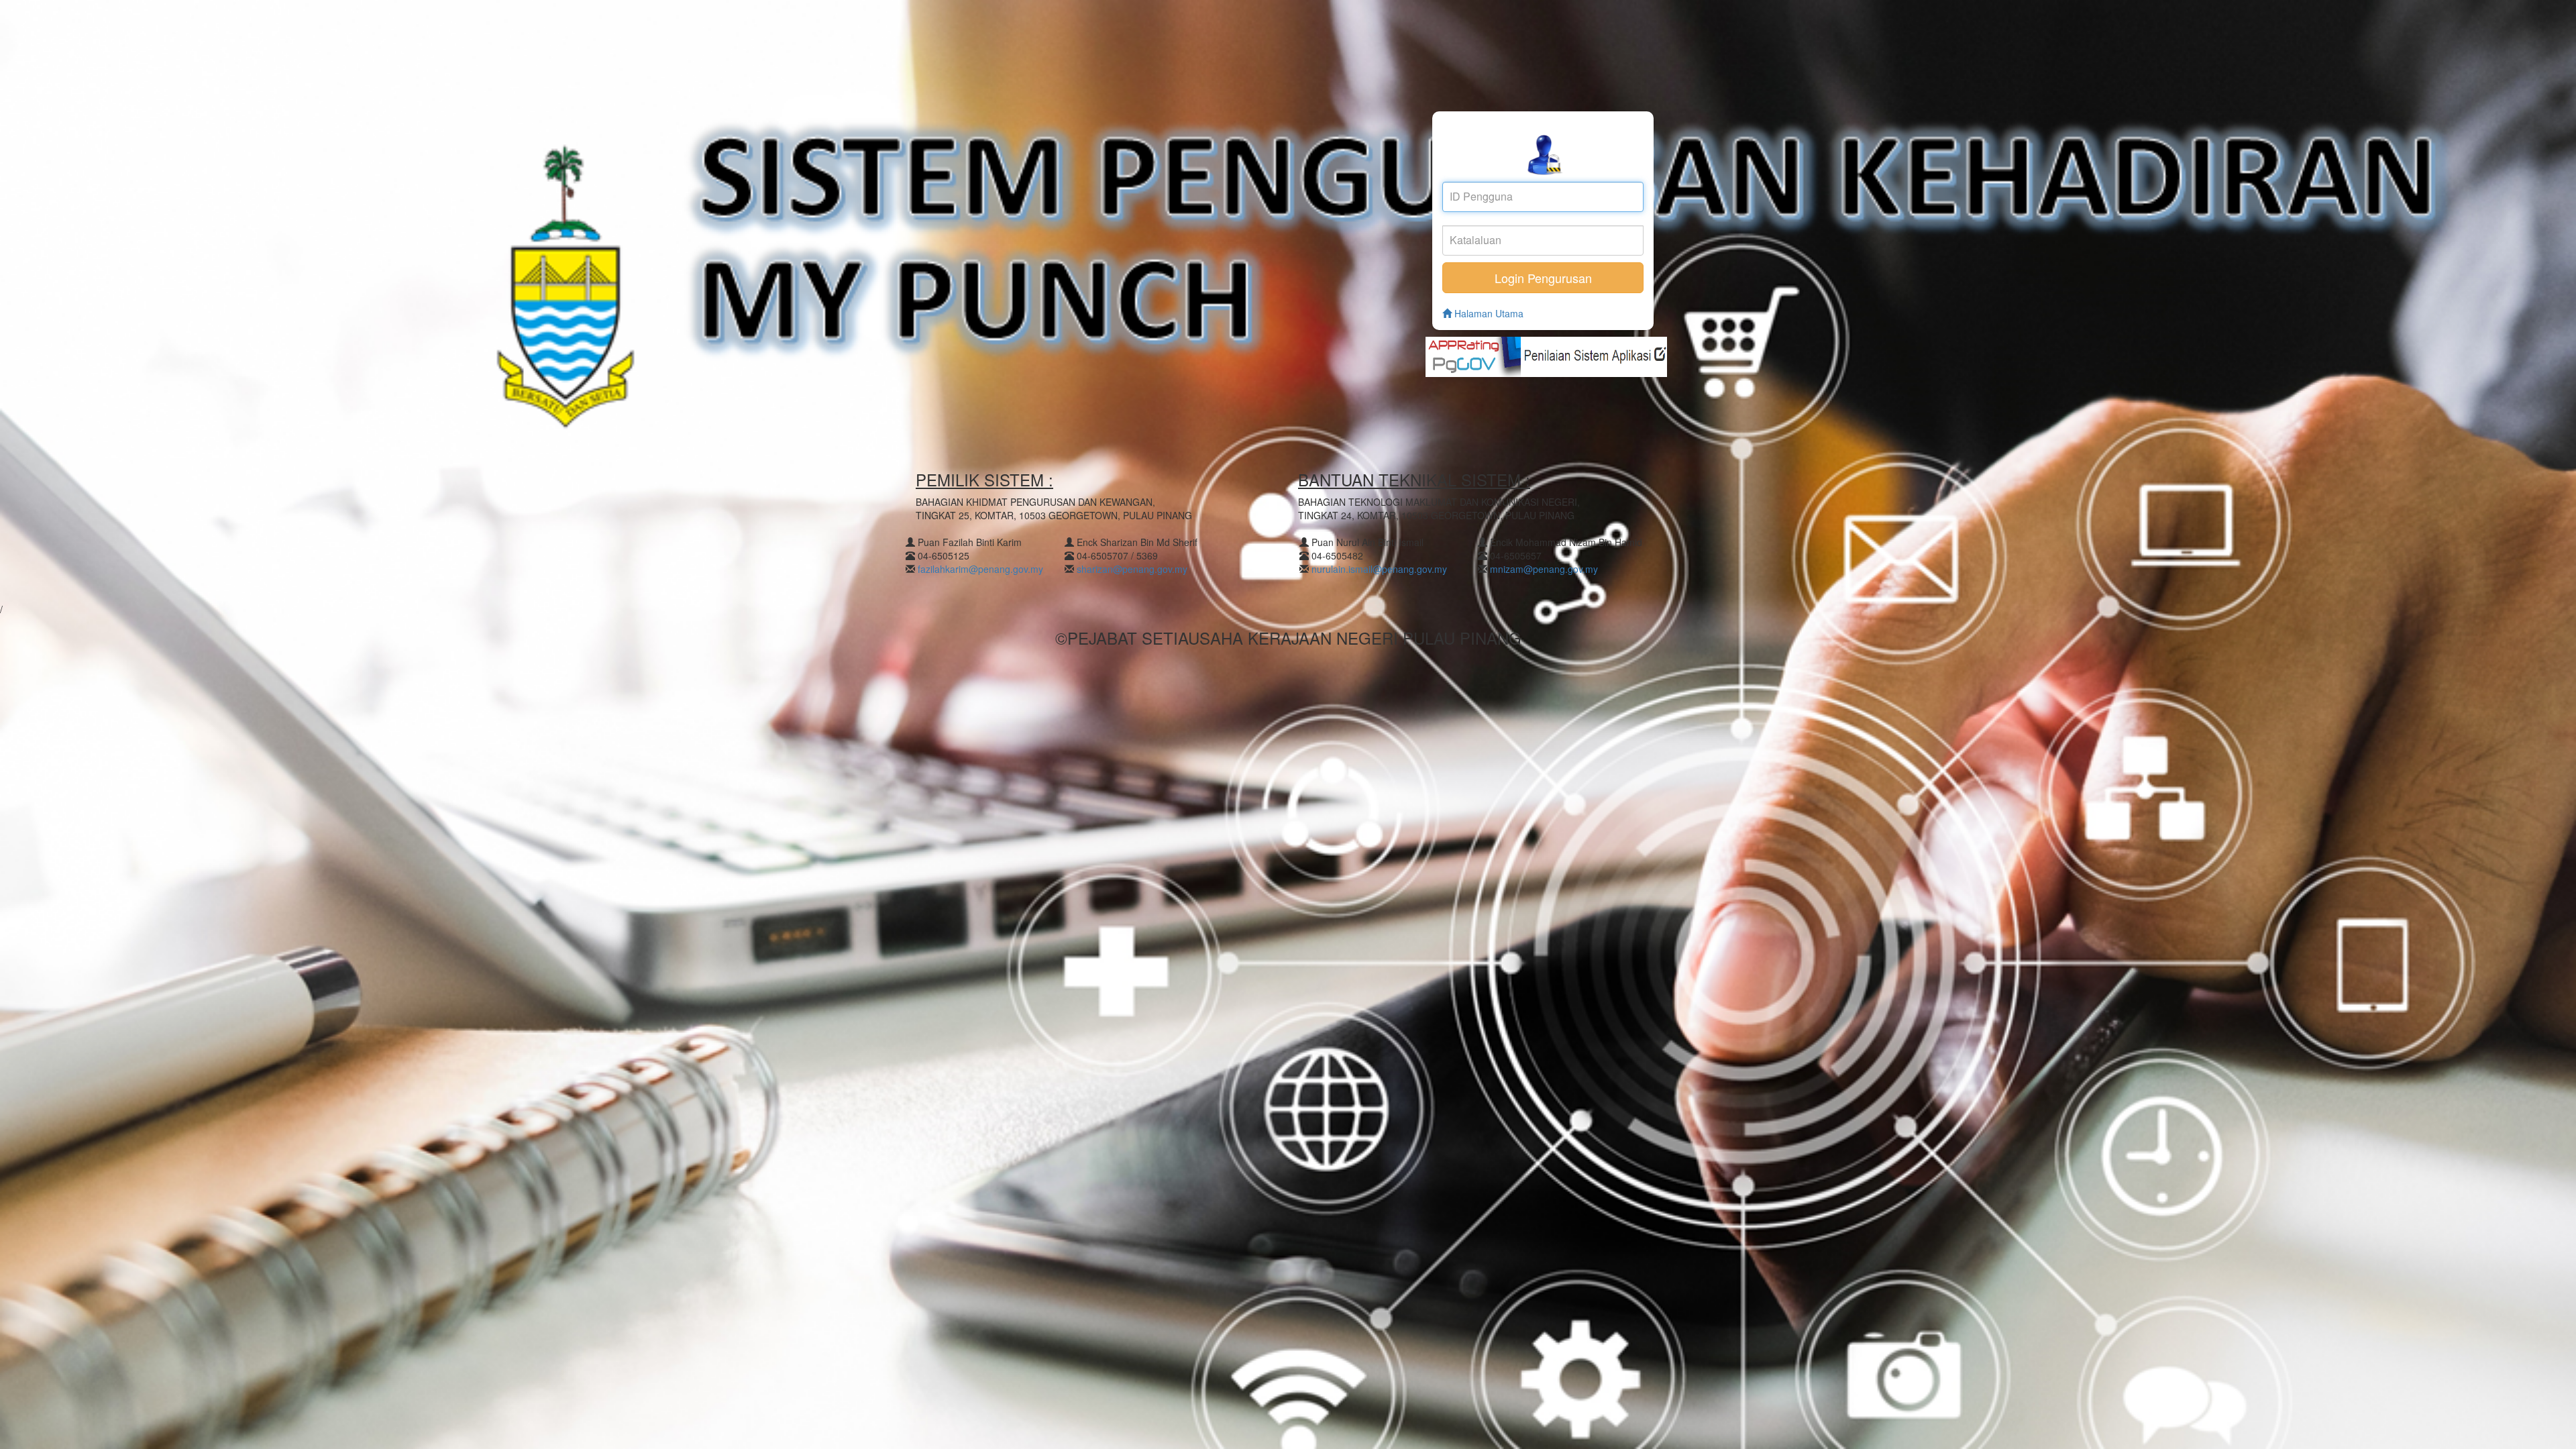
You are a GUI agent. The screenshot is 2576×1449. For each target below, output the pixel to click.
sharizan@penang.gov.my (1132, 569)
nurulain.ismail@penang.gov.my (1379, 569)
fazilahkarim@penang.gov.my (980, 569)
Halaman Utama (1488, 313)
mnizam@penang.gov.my (1544, 569)
